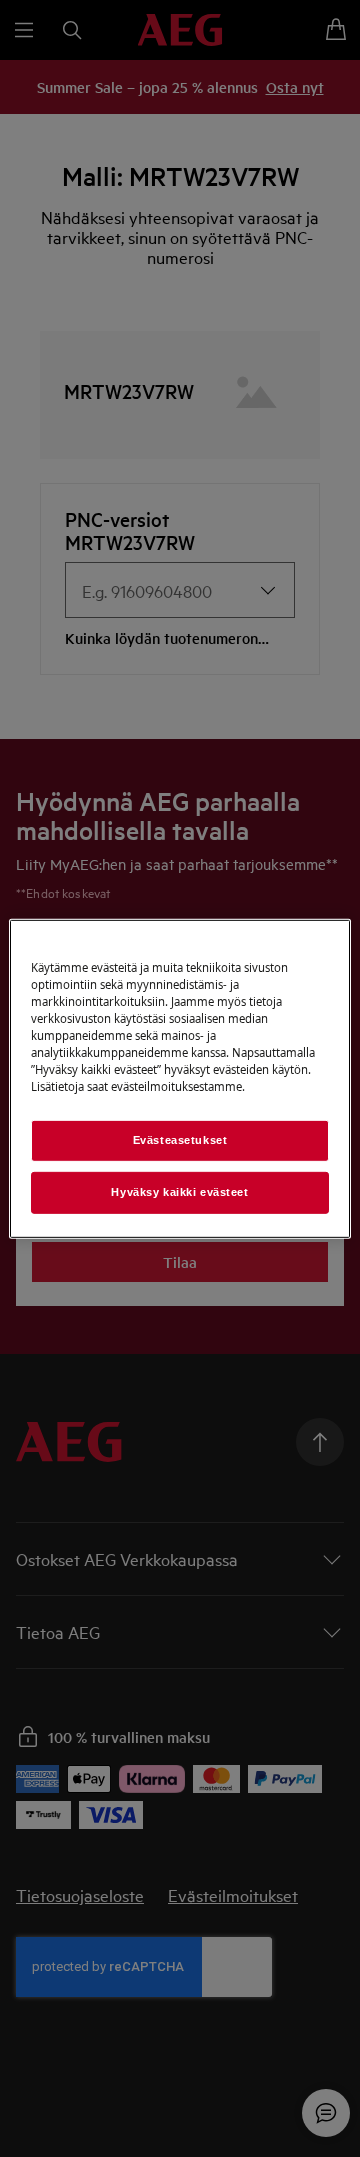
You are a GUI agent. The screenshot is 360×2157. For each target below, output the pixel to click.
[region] (180, 1078)
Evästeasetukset (180, 1140)
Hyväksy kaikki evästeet (179, 1192)
